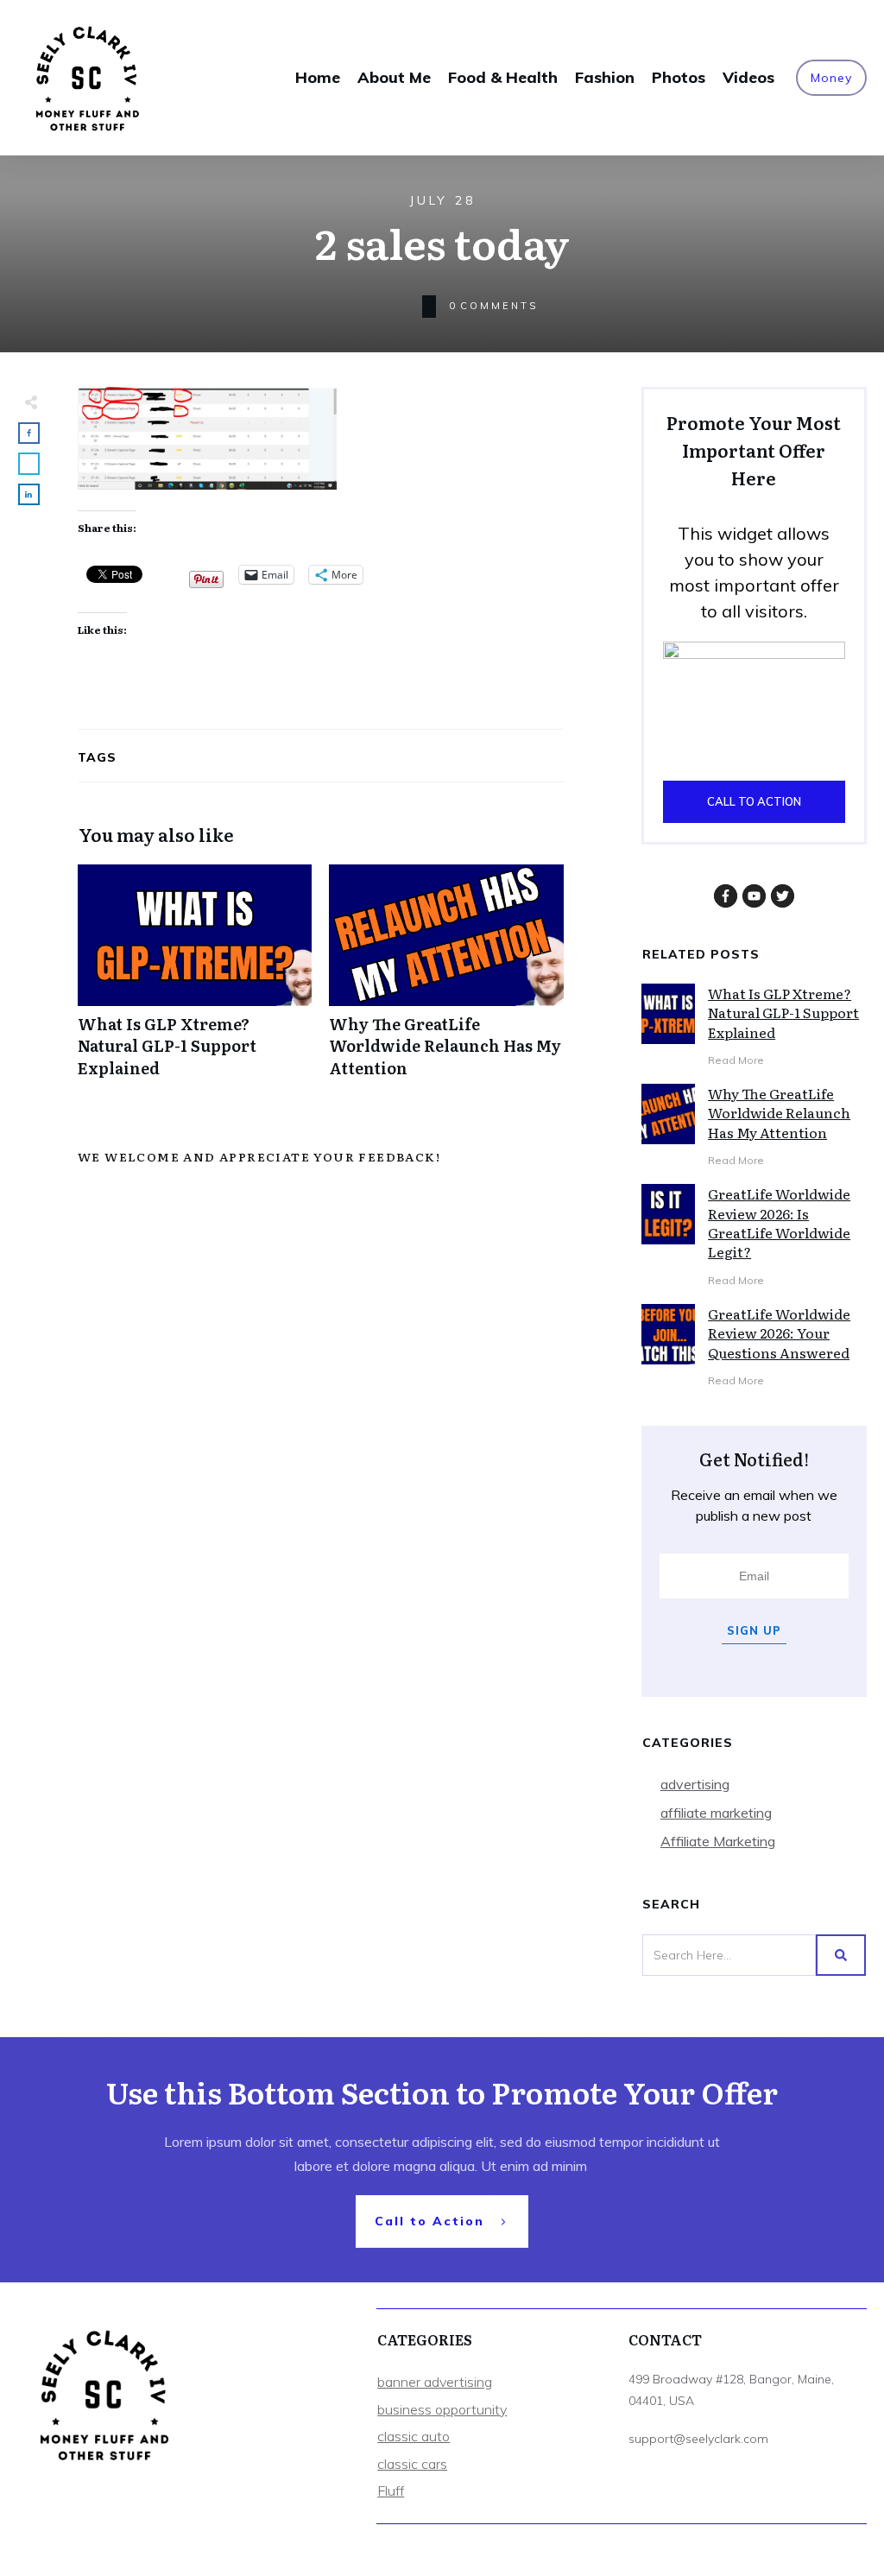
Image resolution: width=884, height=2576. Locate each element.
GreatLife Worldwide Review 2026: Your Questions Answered (779, 1333)
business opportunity (442, 2409)
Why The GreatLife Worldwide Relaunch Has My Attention (446, 980)
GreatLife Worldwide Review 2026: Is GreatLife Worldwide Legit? (779, 1222)
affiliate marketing (716, 1813)
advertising (695, 1784)
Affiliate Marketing (718, 1841)
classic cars (412, 2464)
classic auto (414, 2436)
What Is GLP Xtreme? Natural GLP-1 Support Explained (195, 980)
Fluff (391, 2491)
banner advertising (435, 2382)
